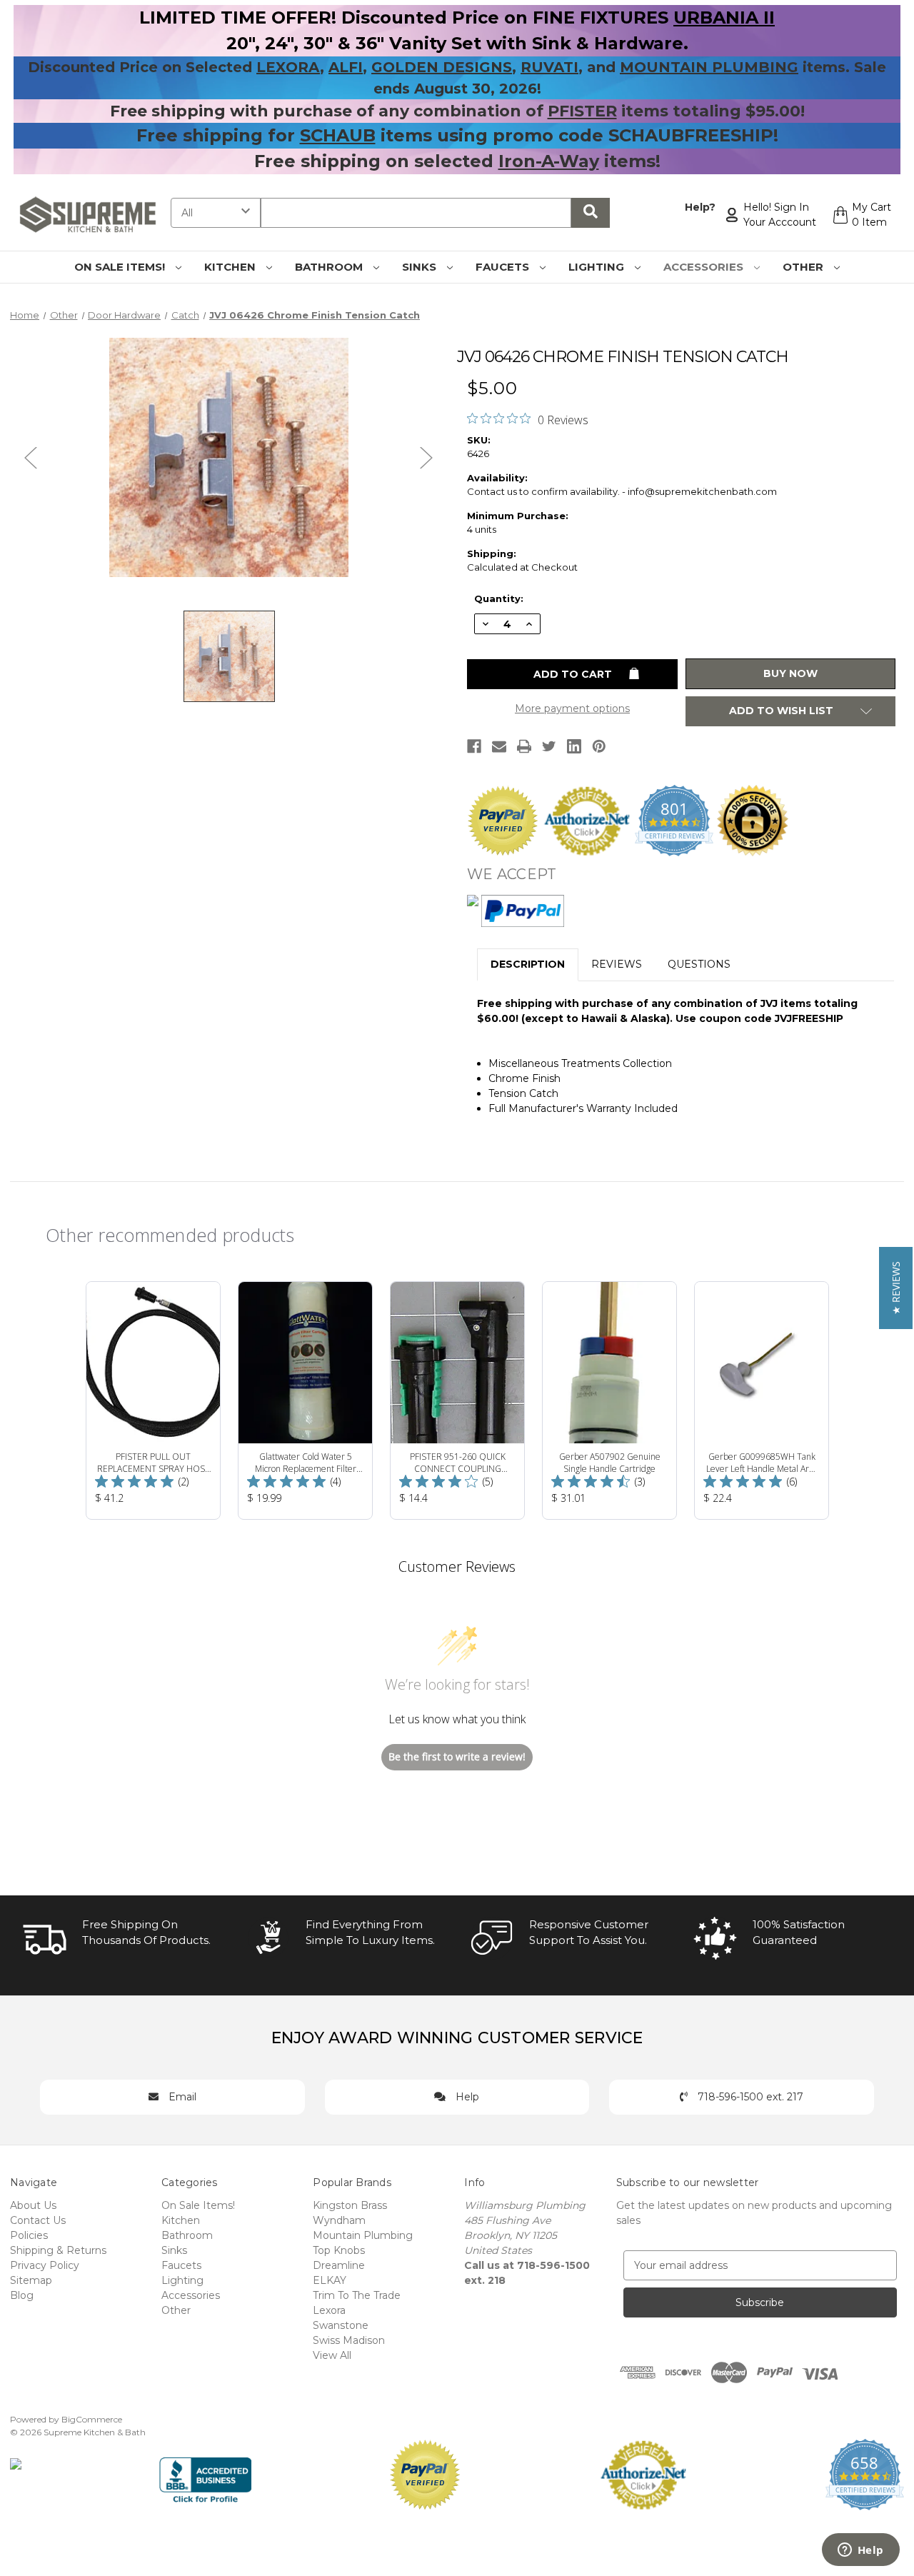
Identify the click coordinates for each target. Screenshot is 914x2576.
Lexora (329, 2310)
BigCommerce (92, 2419)
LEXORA (288, 67)
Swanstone (341, 2325)
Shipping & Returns (58, 2250)
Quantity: (499, 598)
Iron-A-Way (549, 161)
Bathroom (330, 267)
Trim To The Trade (357, 2295)
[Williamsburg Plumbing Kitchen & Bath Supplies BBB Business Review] (205, 2473)
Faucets (504, 267)
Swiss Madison (349, 2340)
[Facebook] (474, 746)
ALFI (346, 67)
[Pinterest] (599, 746)
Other (804, 267)
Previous (31, 457)
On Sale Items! (121, 267)
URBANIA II (724, 17)
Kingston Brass (350, 2205)
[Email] (499, 746)
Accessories (705, 267)
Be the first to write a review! (457, 1756)
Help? (700, 207)
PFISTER (582, 111)
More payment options (572, 708)
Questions (699, 964)
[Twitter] (549, 746)
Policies (29, 2235)
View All (332, 2355)
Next (426, 457)
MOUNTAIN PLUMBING (709, 67)
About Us (33, 2205)
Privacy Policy (45, 2265)
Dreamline (339, 2265)
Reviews (617, 964)
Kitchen (231, 267)
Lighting (598, 267)
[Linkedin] (574, 746)
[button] (896, 1288)
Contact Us (38, 2220)
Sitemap (31, 2280)
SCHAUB (338, 135)
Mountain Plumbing (363, 2235)
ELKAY (330, 2280)
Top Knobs (339, 2250)
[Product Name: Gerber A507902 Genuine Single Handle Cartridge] (609, 1400)
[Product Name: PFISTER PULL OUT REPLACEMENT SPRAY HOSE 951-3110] (153, 1400)
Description (528, 964)
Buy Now (790, 673)
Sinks (421, 267)
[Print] (524, 746)
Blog (22, 2295)
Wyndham (339, 2220)
